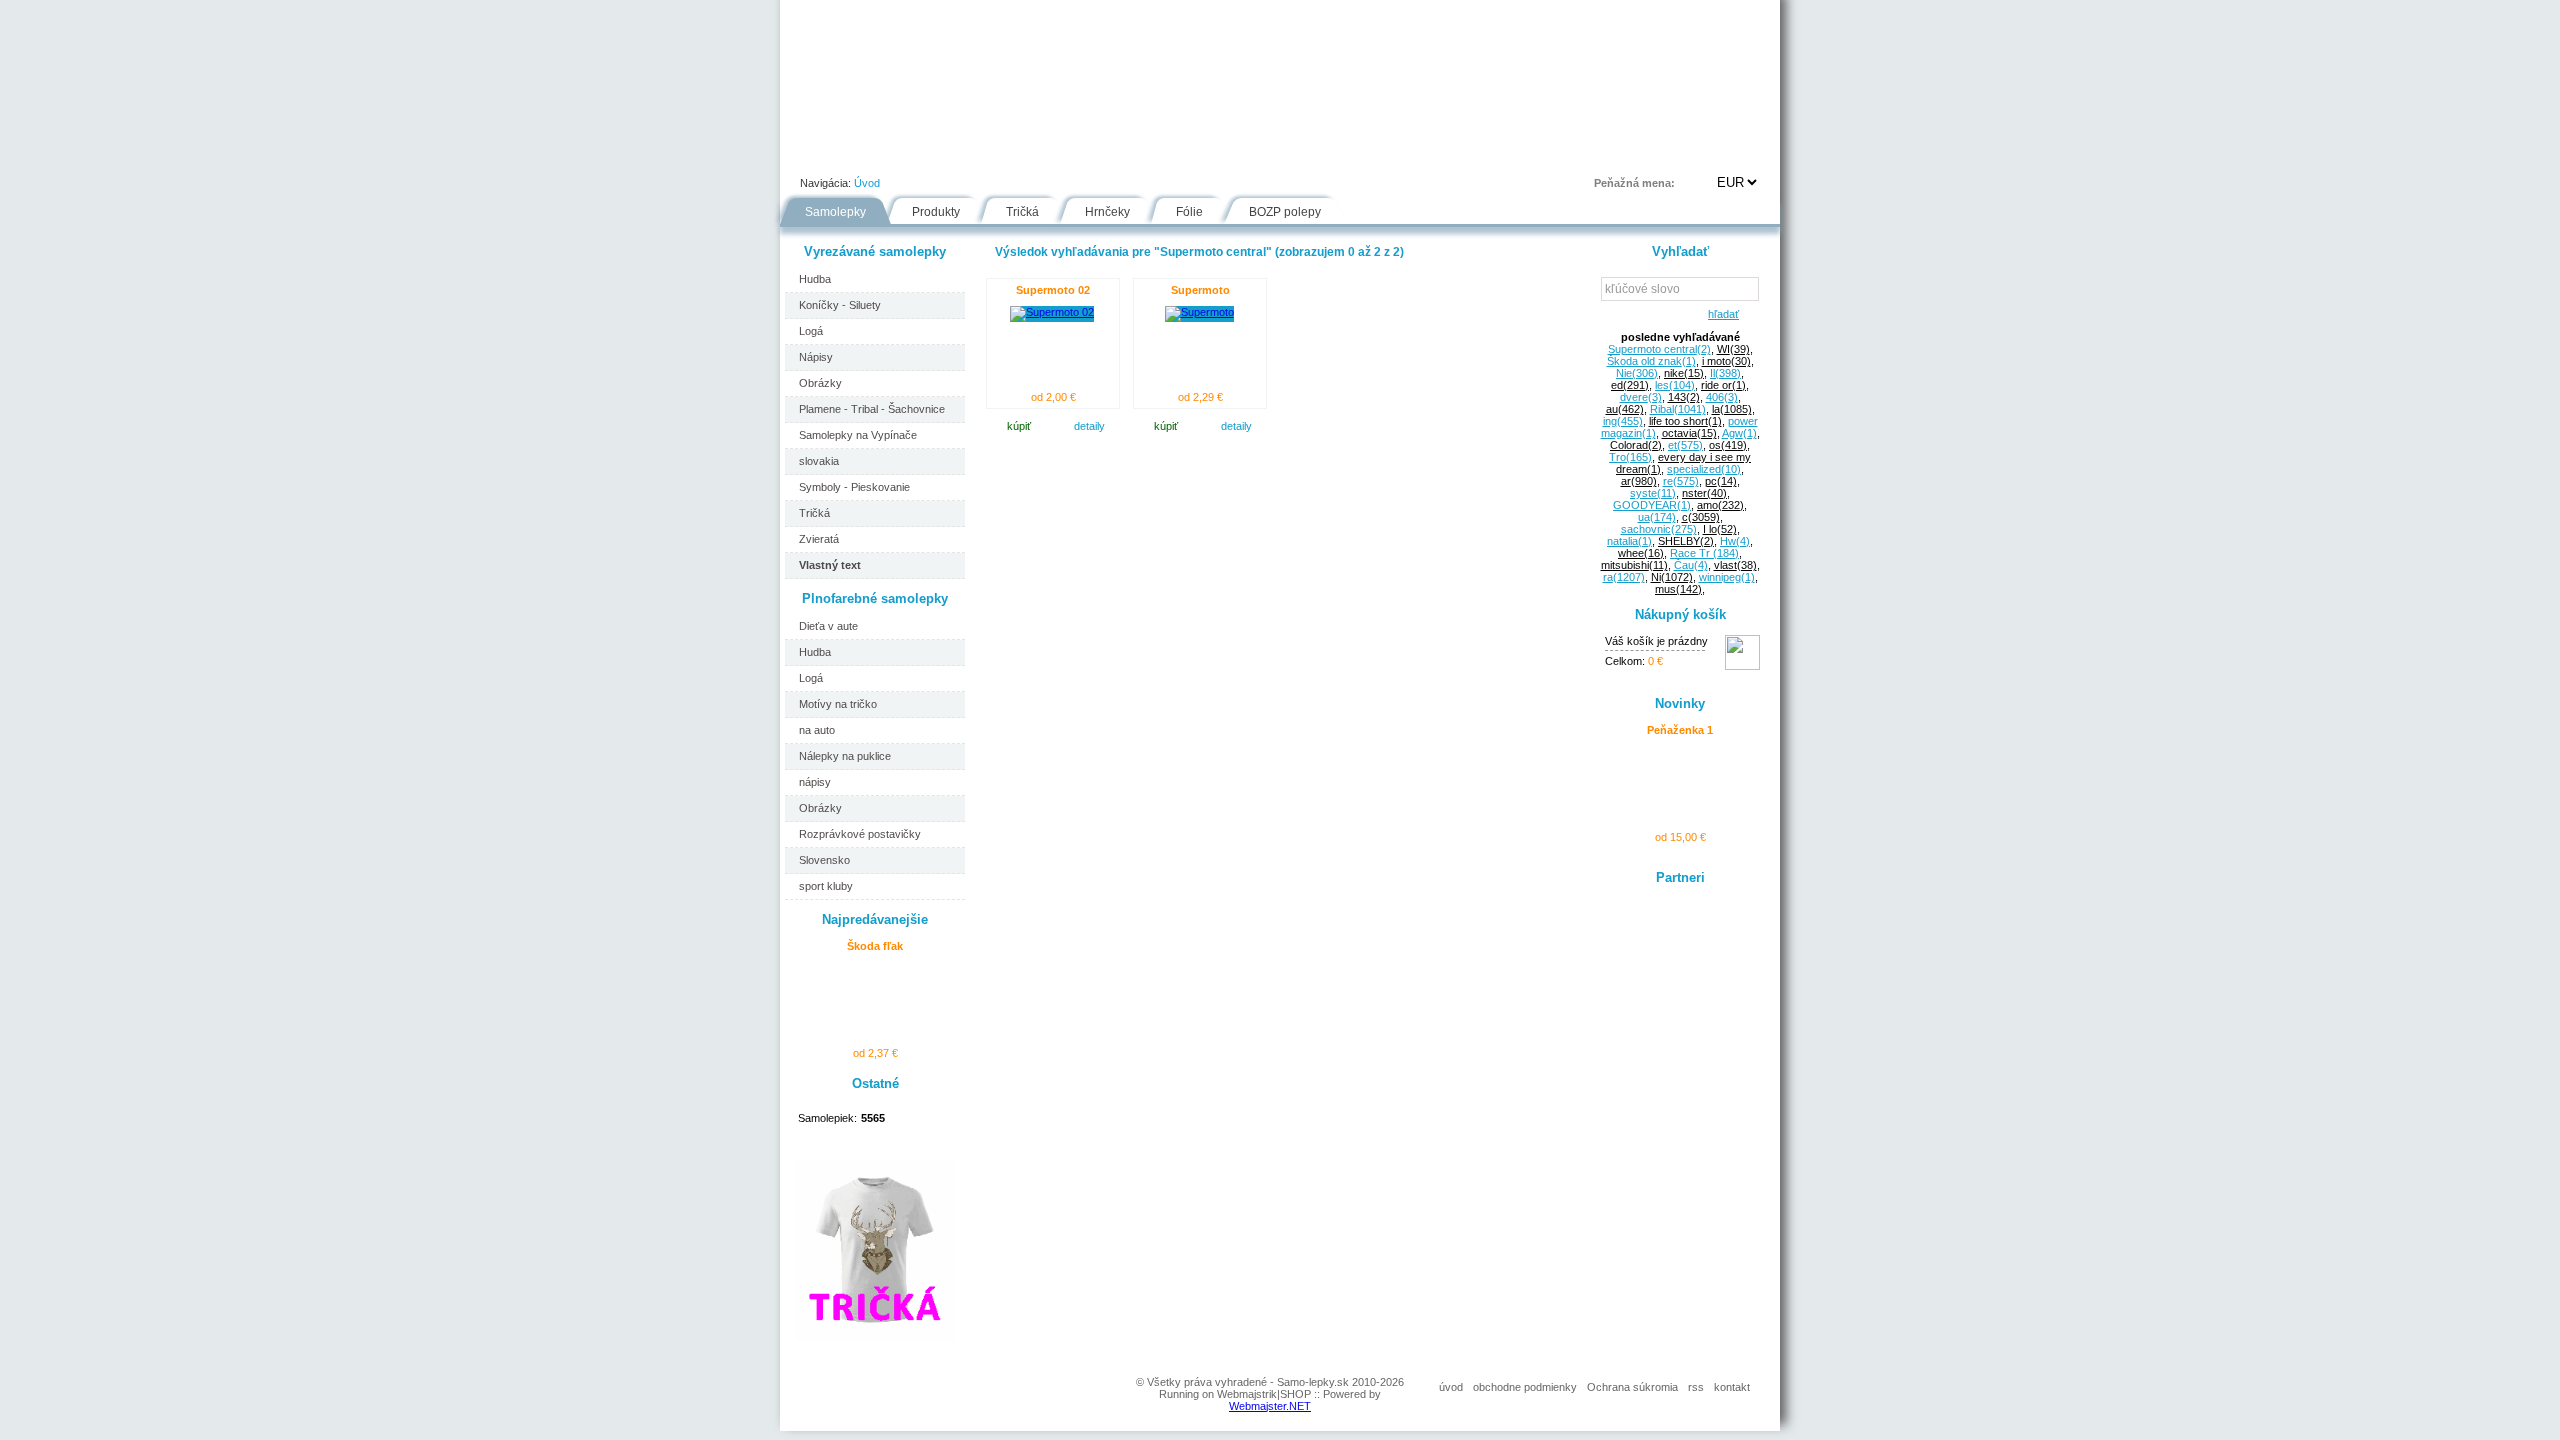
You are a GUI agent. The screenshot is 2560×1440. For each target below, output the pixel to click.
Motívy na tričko (838, 704)
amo (1720, 505)
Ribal (1678, 409)
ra (1624, 577)
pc (1721, 481)
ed (1630, 385)
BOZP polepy (1285, 212)
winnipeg (1727, 577)
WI (1733, 349)
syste (1653, 493)
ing (1623, 421)
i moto (1726, 361)
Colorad (1636, 445)
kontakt (1732, 1387)
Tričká (1022, 212)
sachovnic (1659, 529)
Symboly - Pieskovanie (854, 487)
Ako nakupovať (1012, 154)
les (1675, 385)
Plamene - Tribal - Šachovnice (872, 409)
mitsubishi (1634, 565)
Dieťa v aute (828, 626)
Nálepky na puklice (845, 756)
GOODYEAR (1652, 505)
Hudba (815, 279)
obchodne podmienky (1525, 1387)
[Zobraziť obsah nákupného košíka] (1742, 666)
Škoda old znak (1651, 361)
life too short (1685, 421)
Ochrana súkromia (1632, 1387)
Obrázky (820, 383)
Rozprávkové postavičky (860, 834)
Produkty (936, 212)
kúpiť (1019, 426)
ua (1657, 517)
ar (1639, 481)
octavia (1689, 433)
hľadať (1720, 314)
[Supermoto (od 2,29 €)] (1199, 312)
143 (1684, 397)
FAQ (1373, 154)
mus (1678, 589)
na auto (817, 730)
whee (1641, 553)
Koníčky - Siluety (840, 305)
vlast (1735, 565)
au (1625, 409)
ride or (1723, 385)
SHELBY (1686, 541)
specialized (1704, 469)
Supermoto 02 (1053, 290)
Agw (1739, 433)
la (1732, 409)
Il (1725, 373)
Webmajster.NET (1270, 1406)
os (1728, 445)
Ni (1672, 577)
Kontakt (1454, 154)
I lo (1720, 529)
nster (1704, 493)
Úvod (816, 154)
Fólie (1202, 154)
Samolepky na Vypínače (858, 435)
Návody (1121, 154)
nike (1684, 373)
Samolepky (835, 212)
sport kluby (826, 886)
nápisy (815, 782)
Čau (1691, 565)
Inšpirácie (1288, 154)
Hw (1735, 541)
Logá (811, 331)
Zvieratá (819, 539)
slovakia (819, 461)
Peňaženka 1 (1680, 730)
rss (1696, 1387)
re (1681, 481)
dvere (1641, 397)
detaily (1089, 426)
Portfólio (901, 154)
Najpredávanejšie (875, 919)
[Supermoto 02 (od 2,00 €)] (1052, 312)
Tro (1630, 457)
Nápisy (816, 357)
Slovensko (824, 860)
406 (1722, 397)
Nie (1637, 373)
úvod (1451, 1387)
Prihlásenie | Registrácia (1699, 154)
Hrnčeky (1107, 212)
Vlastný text (830, 565)
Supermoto (1200, 290)
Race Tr (1704, 553)
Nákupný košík (1680, 614)
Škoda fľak (875, 946)
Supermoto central (1659, 349)
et (1685, 445)
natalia (1629, 541)
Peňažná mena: (1634, 183)
